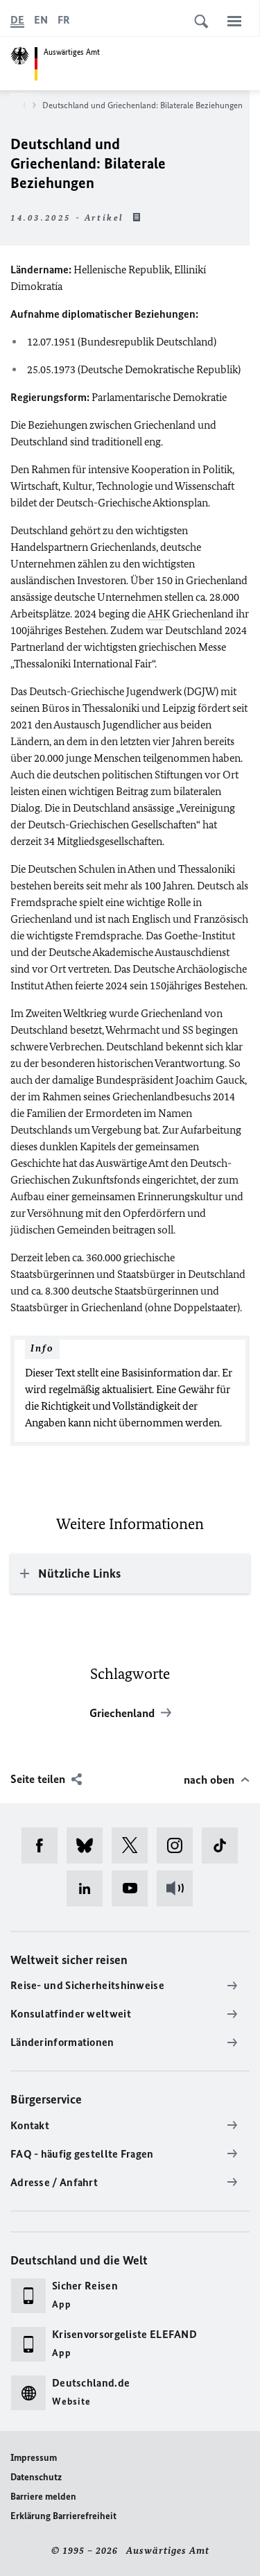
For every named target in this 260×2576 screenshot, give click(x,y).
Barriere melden (43, 2497)
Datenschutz (36, 2477)
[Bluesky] (89, 1845)
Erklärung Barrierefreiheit (63, 2516)
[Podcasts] (179, 1888)
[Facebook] (44, 1845)
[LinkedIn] (89, 1888)
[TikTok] (224, 1845)
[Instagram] (179, 1845)
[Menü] (234, 21)
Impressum (34, 2458)
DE (17, 20)
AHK (159, 614)
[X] (134, 1845)
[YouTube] (134, 1888)
